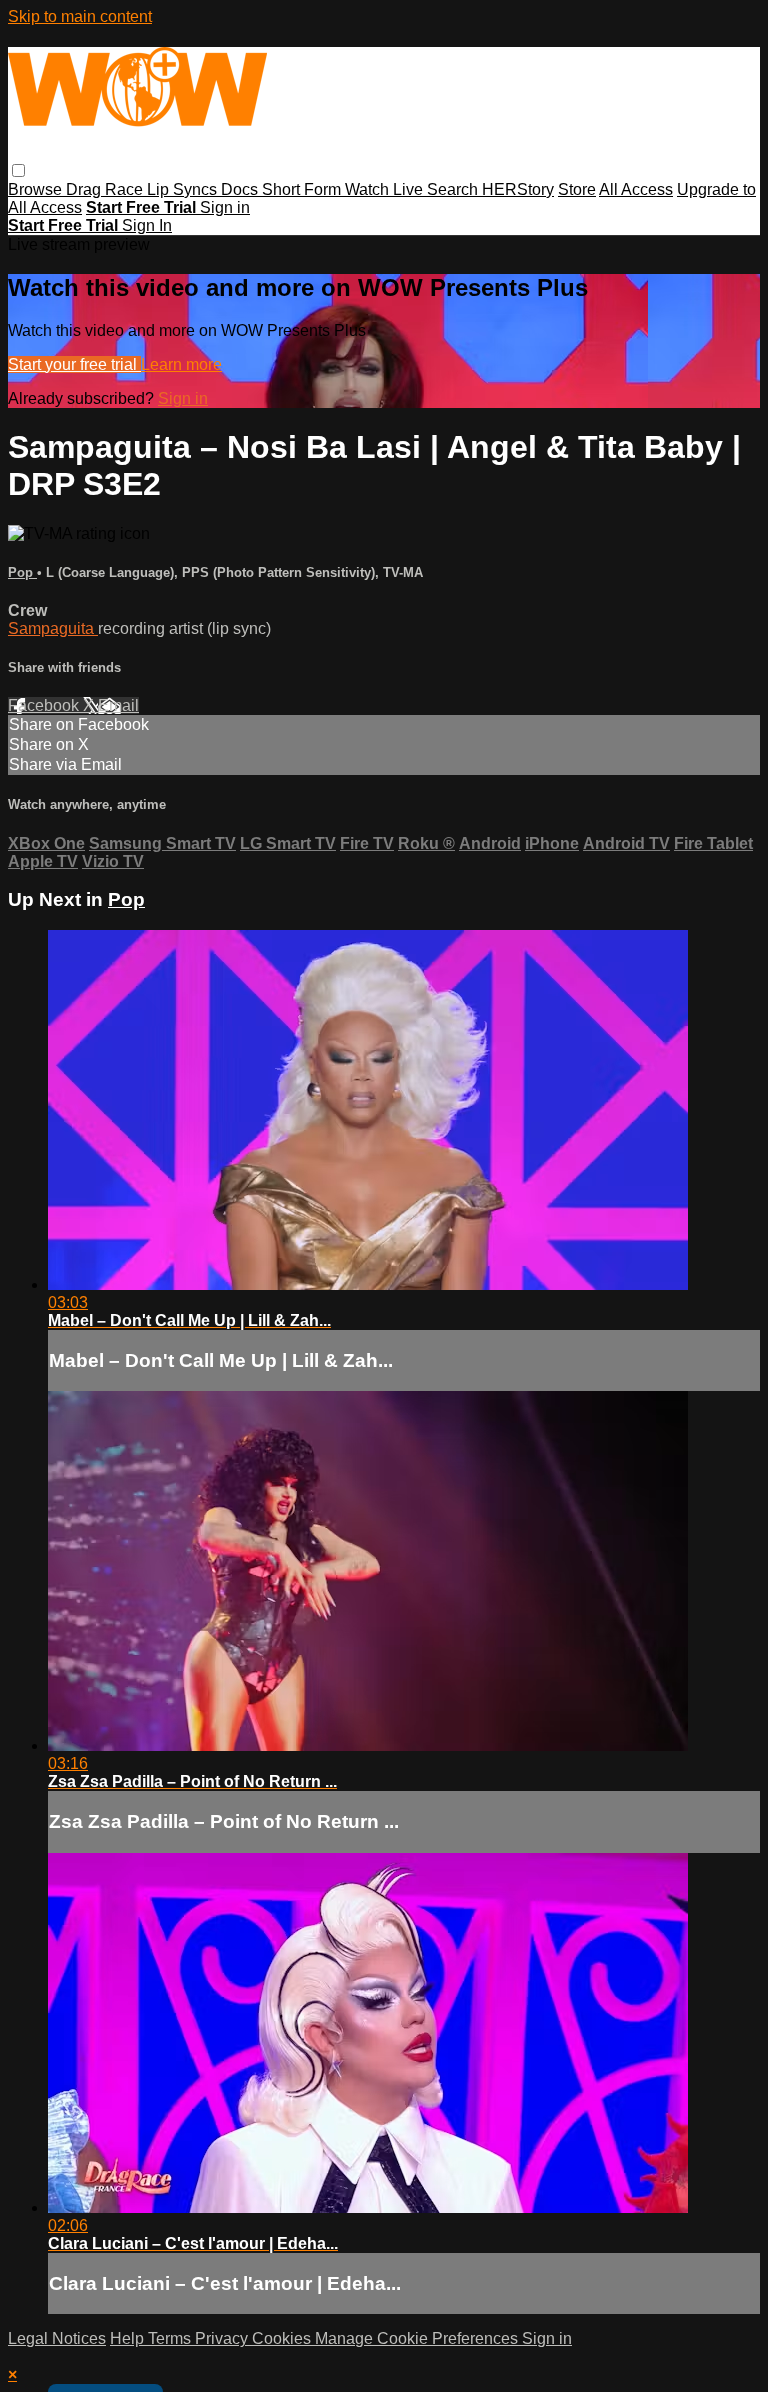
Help (129, 2338)
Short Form (303, 189)
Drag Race (106, 189)
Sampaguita (53, 628)
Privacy (223, 2338)
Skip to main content (80, 16)
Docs (241, 189)
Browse (37, 189)
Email (118, 705)
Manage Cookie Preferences (418, 2338)
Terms (171, 2338)
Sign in (225, 207)
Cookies (283, 2338)
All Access (636, 189)
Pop (22, 572)
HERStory (518, 189)
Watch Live (386, 189)
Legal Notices (57, 2338)
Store (577, 189)
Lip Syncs (184, 189)
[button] (18, 170)
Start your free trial (74, 364)
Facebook (45, 705)
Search (454, 189)
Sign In (147, 225)
